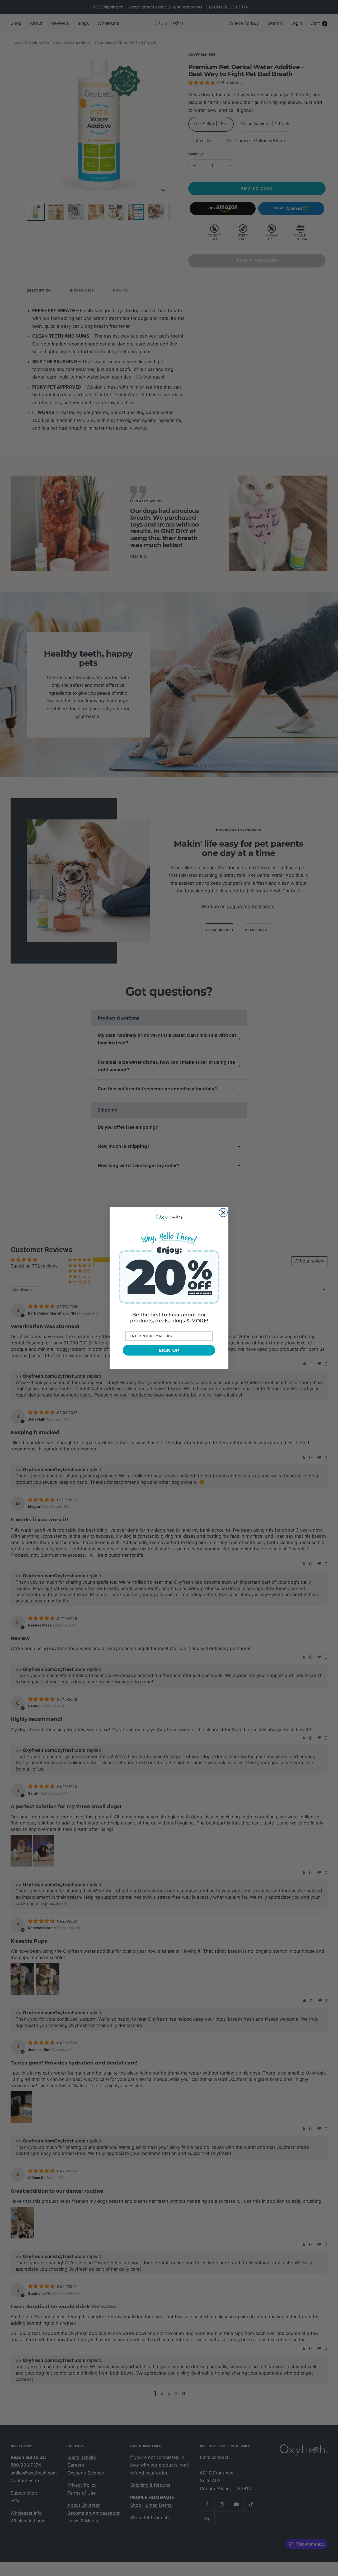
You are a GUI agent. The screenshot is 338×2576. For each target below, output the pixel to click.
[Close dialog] (223, 1213)
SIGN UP (169, 1350)
